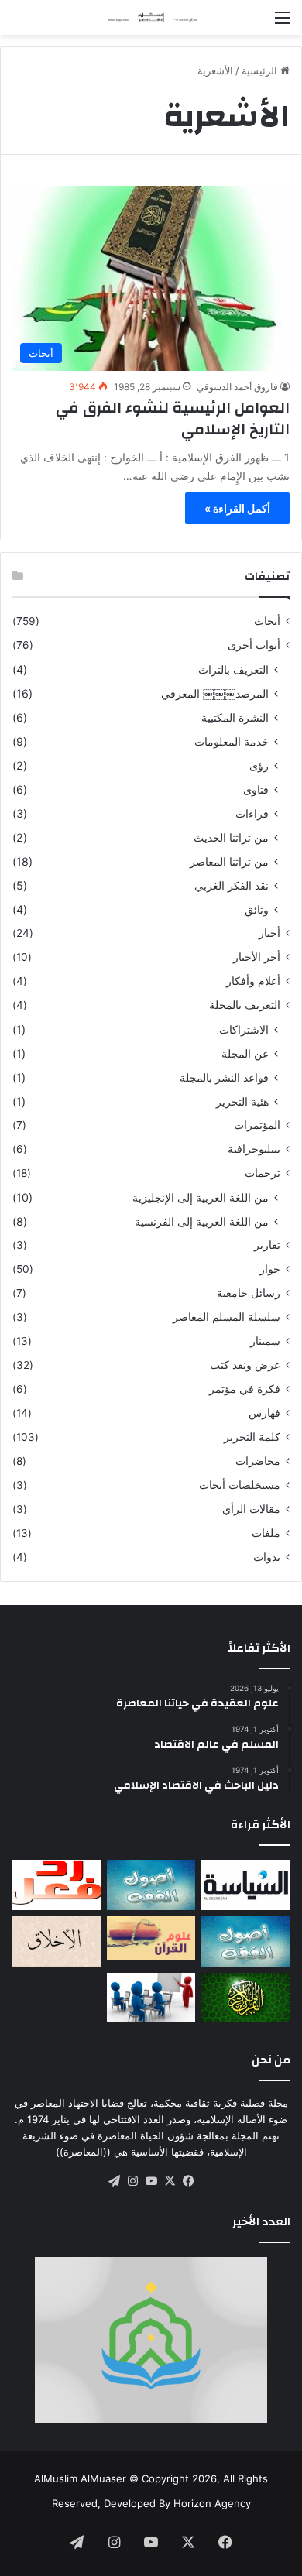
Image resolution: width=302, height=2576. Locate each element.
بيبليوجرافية (254, 1149)
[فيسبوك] (188, 2181)
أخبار (269, 933)
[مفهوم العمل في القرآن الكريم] (246, 1998)
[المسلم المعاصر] (151, 17)
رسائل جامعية (249, 1293)
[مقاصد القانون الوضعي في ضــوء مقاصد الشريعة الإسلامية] (151, 1885)
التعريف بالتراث (233, 669)
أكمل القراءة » (237, 508)
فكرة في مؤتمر (245, 1389)
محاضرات (258, 1461)
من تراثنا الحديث (231, 837)
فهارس (264, 1413)
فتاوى (256, 789)
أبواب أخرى (254, 645)
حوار (270, 1269)
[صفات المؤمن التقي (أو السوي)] (56, 1941)
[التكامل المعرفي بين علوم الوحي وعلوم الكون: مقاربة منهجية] (151, 1938)
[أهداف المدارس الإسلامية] (151, 1998)
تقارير (267, 1245)
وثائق (257, 909)
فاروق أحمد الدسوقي (237, 387)
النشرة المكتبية (235, 717)
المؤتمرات (257, 1125)
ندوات (267, 1557)
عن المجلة (245, 1053)
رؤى (259, 765)
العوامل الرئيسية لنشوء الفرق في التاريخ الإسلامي (173, 418)
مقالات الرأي (251, 1509)
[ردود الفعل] (56, 1885)
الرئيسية (261, 70)
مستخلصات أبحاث (240, 1485)
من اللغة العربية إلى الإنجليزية (201, 1197)
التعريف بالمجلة (245, 1005)
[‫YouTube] (151, 2181)
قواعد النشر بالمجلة (224, 1077)
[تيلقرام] (114, 2181)
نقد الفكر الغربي (232, 885)
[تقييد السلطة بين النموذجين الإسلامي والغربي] (246, 1885)
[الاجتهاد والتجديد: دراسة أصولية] (246, 1941)
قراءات (252, 813)
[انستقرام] (132, 2181)
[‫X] (170, 2181)
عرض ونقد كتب (245, 1365)
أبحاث (267, 621)
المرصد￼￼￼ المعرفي (215, 693)
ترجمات (263, 1173)
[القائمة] (283, 23)
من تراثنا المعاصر (229, 861)
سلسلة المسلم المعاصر (226, 1317)
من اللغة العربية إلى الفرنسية (202, 1221)
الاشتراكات (244, 1029)
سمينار (265, 1341)
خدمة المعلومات (232, 741)
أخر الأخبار (257, 957)
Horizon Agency (212, 2503)
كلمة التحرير (252, 1437)
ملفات (266, 1533)
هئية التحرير (242, 1101)
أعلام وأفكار (253, 981)
